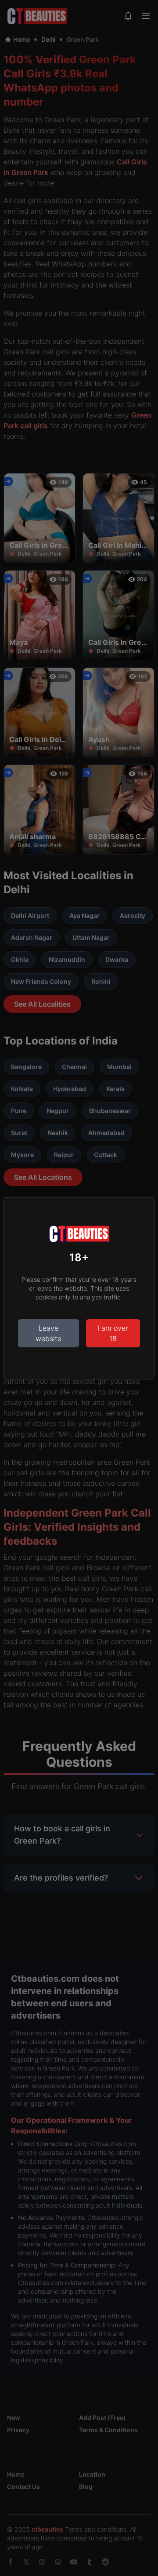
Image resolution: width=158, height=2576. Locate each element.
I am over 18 (113, 1333)
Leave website (48, 1333)
